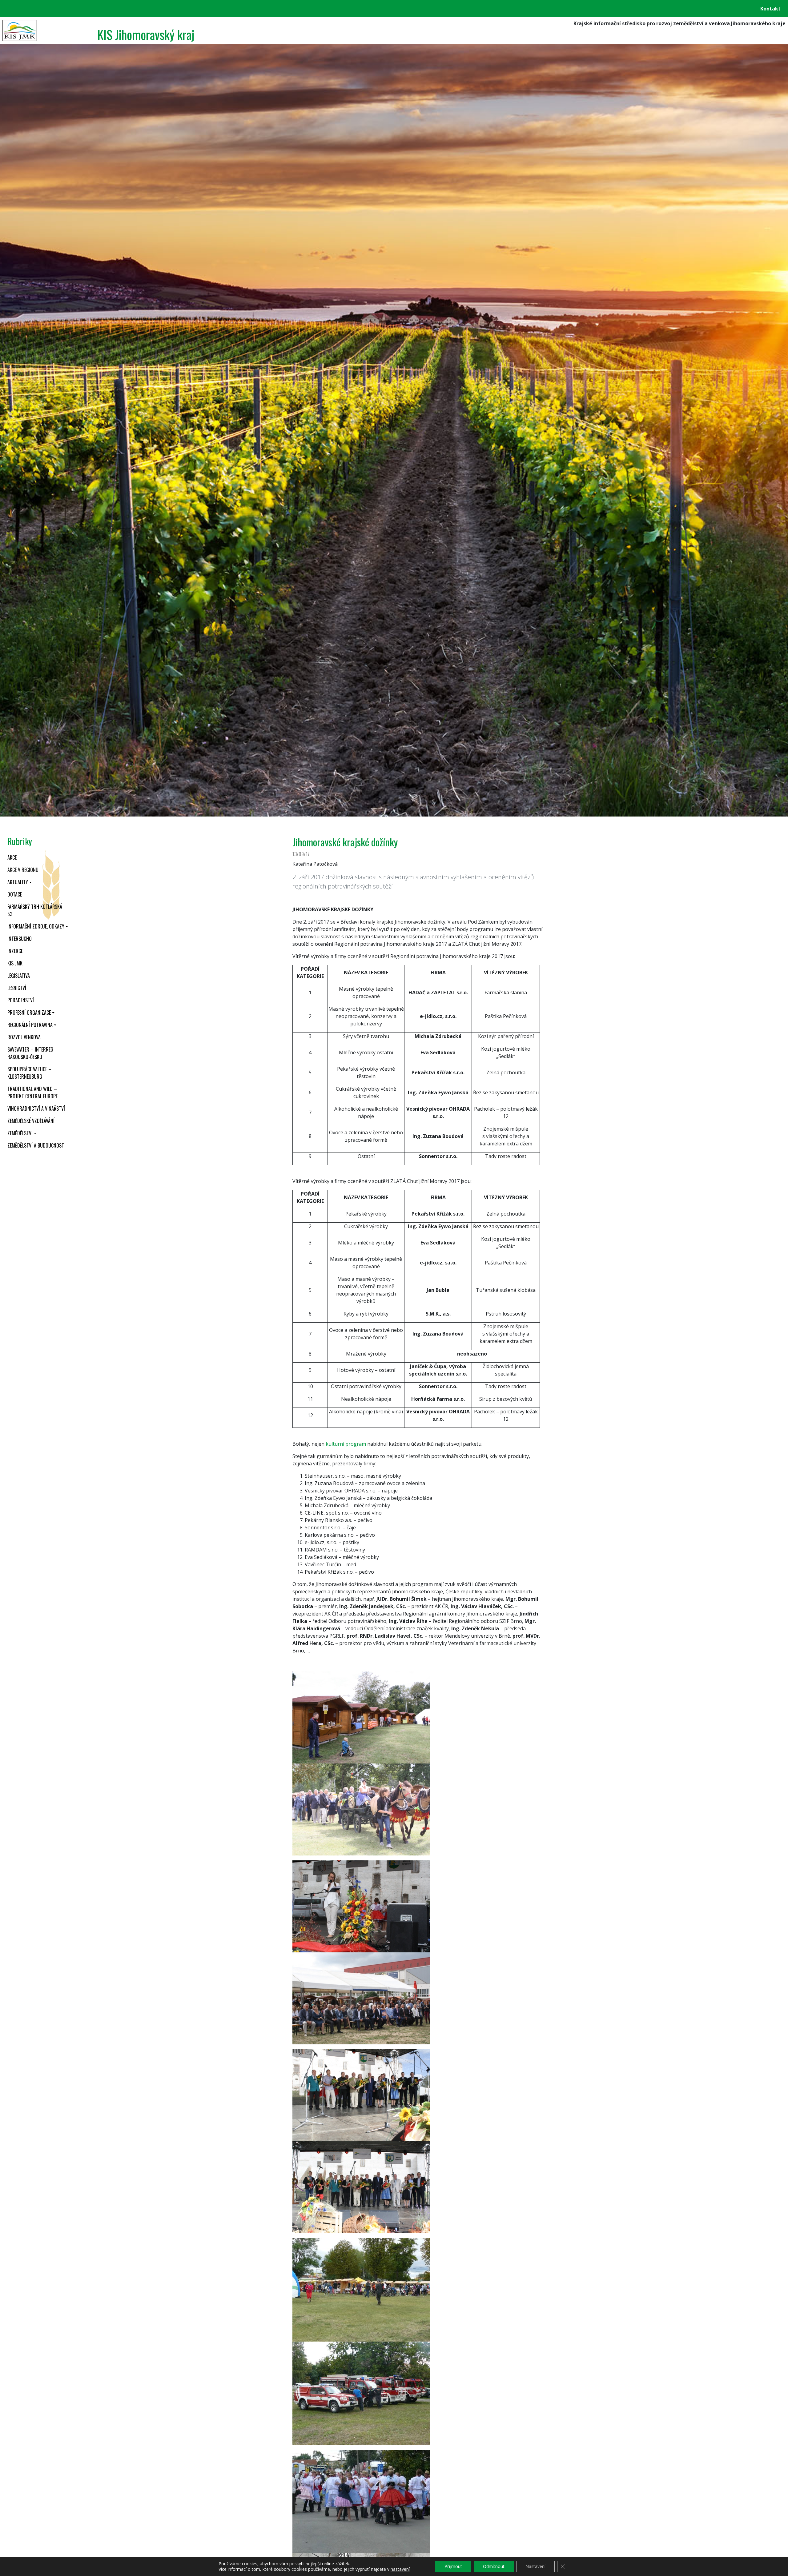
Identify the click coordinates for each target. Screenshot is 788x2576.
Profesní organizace (29, 1012)
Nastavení (535, 2566)
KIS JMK (15, 963)
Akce (12, 857)
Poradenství (21, 1000)
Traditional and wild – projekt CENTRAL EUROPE (32, 1092)
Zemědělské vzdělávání (31, 1121)
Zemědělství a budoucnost (36, 1145)
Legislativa (19, 976)
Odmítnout (494, 2566)
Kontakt (770, 9)
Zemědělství (20, 1133)
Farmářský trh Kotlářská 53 (35, 910)
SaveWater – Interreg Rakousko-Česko (30, 1053)
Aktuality (18, 882)
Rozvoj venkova (24, 1037)
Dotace (15, 894)
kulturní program (346, 1444)
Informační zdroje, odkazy (36, 926)
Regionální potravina (30, 1025)
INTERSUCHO (20, 939)
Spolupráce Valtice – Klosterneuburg (29, 1073)
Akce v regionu (23, 870)
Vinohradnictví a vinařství (36, 1108)
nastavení (400, 2569)
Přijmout (453, 2566)
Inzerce (15, 951)
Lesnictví (17, 988)
